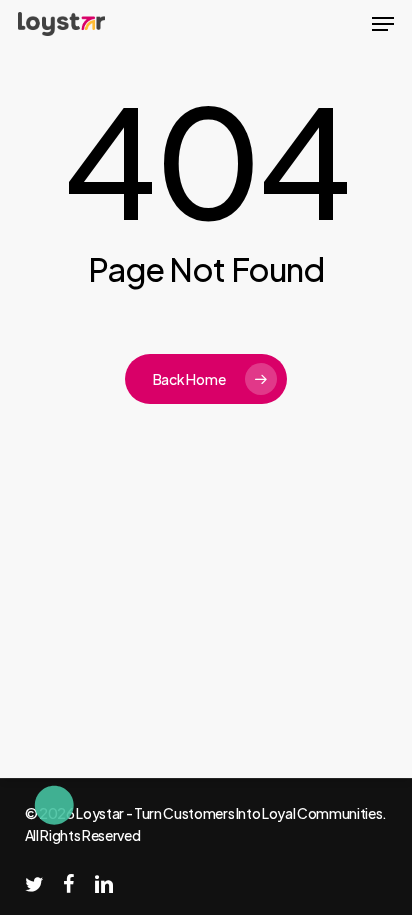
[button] (383, 24)
